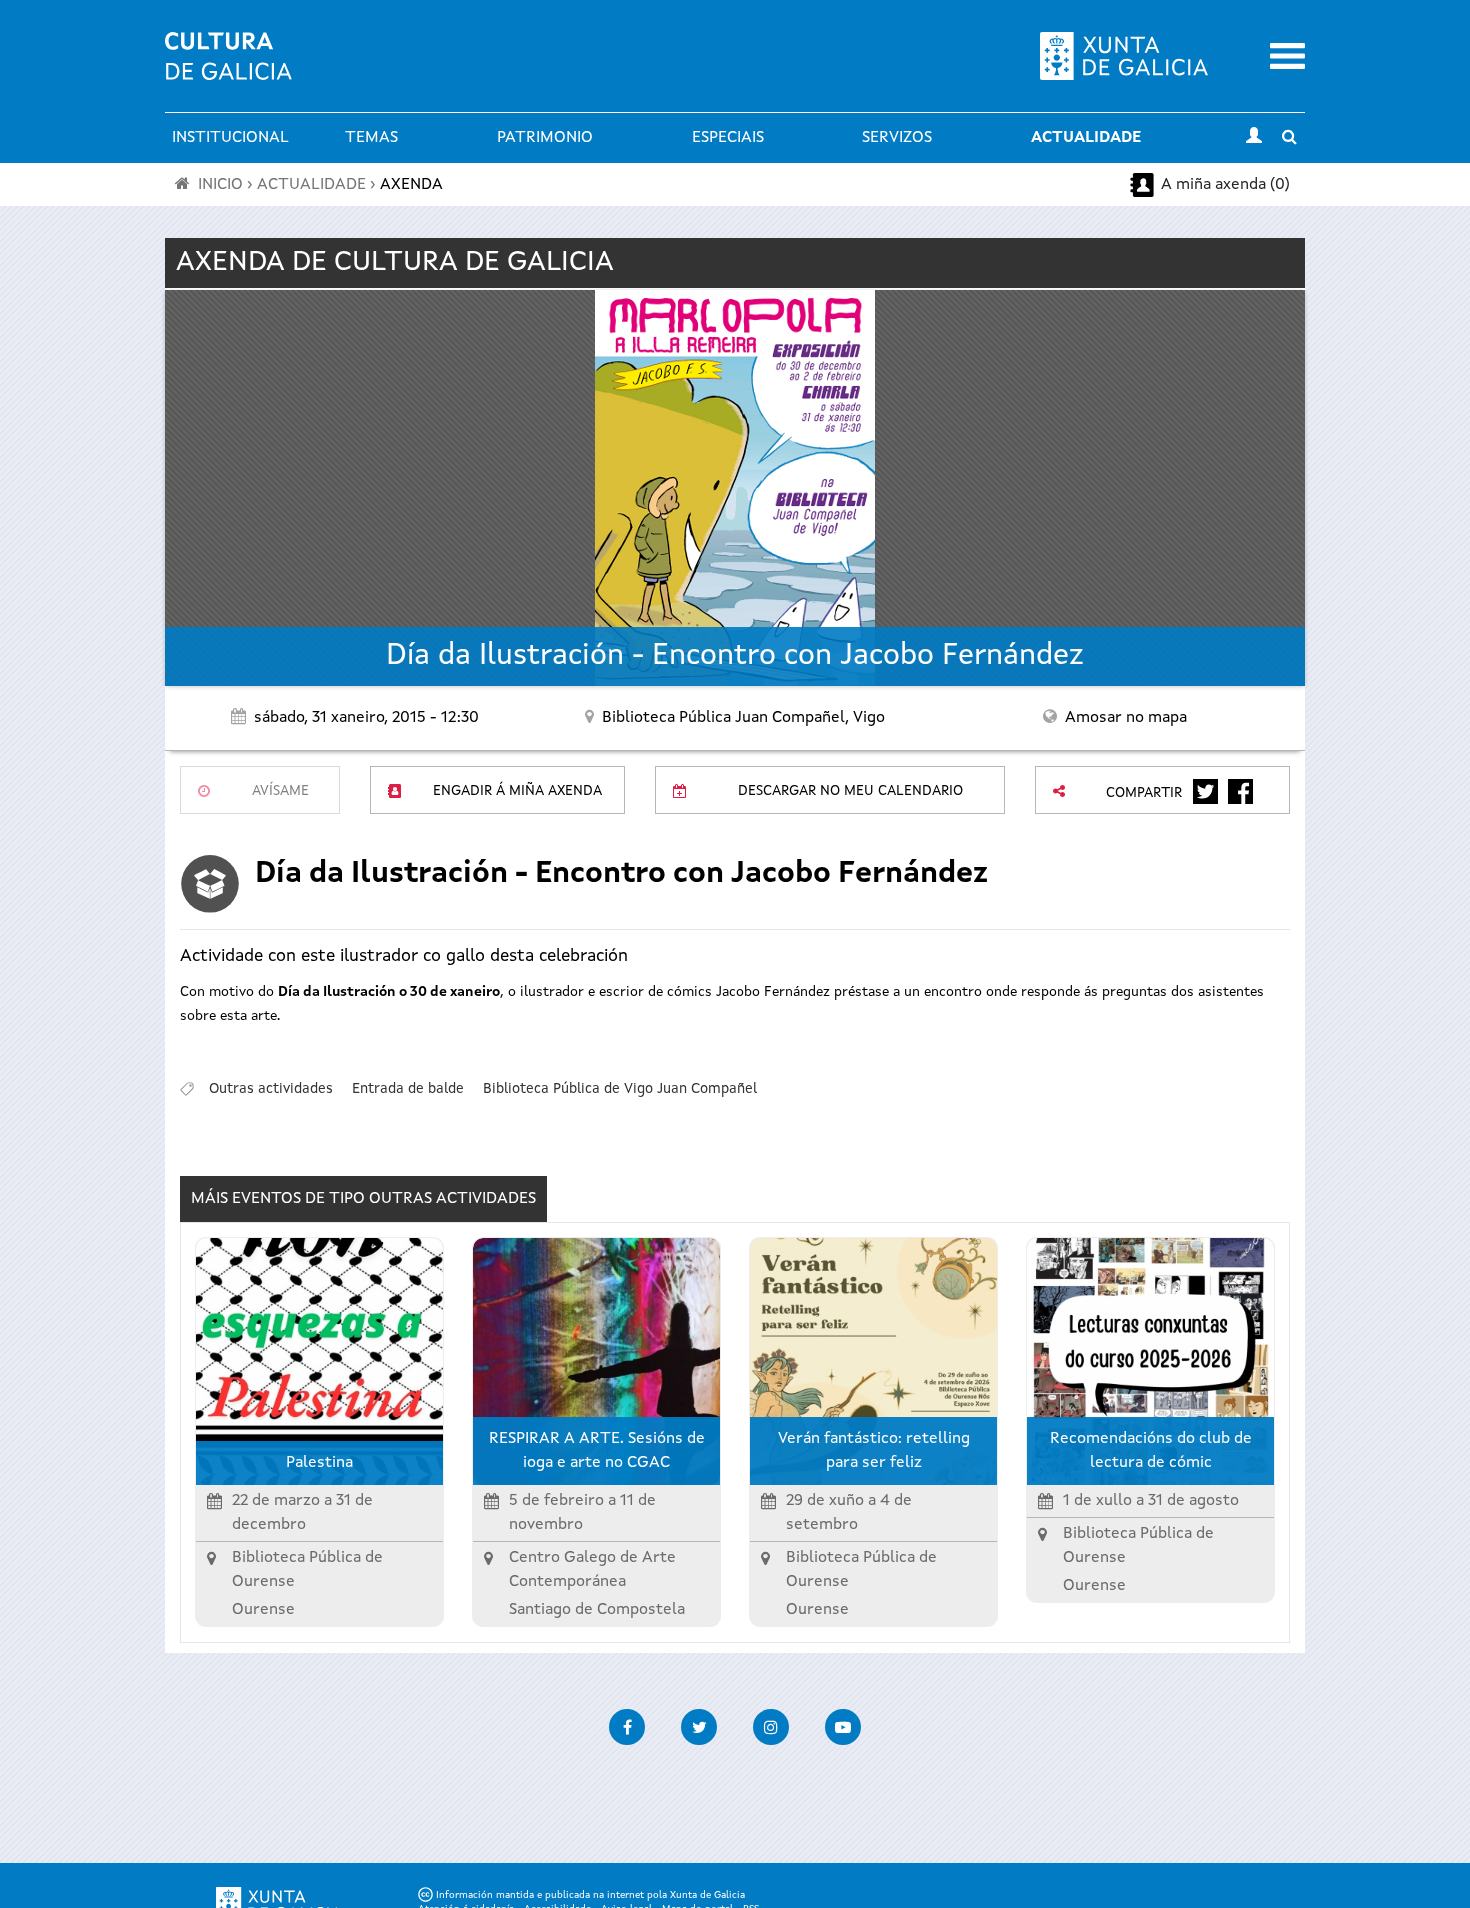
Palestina (319, 1463)
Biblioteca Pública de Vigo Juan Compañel (620, 1089)
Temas (371, 138)
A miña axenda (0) (1225, 185)
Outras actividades (271, 1089)
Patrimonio (545, 138)
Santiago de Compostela (597, 1610)
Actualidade (1086, 138)
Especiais (728, 138)
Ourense (263, 1610)
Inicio (220, 185)
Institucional (230, 138)
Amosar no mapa (1126, 718)
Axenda (411, 185)
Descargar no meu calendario (850, 791)
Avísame (280, 791)
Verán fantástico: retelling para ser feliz (874, 1451)
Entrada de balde (408, 1089)
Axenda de (395, 263)
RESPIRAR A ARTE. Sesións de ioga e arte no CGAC (597, 1451)
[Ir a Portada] (228, 68)
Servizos (897, 138)
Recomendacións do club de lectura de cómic (1151, 1451)
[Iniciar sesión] (1254, 138)
